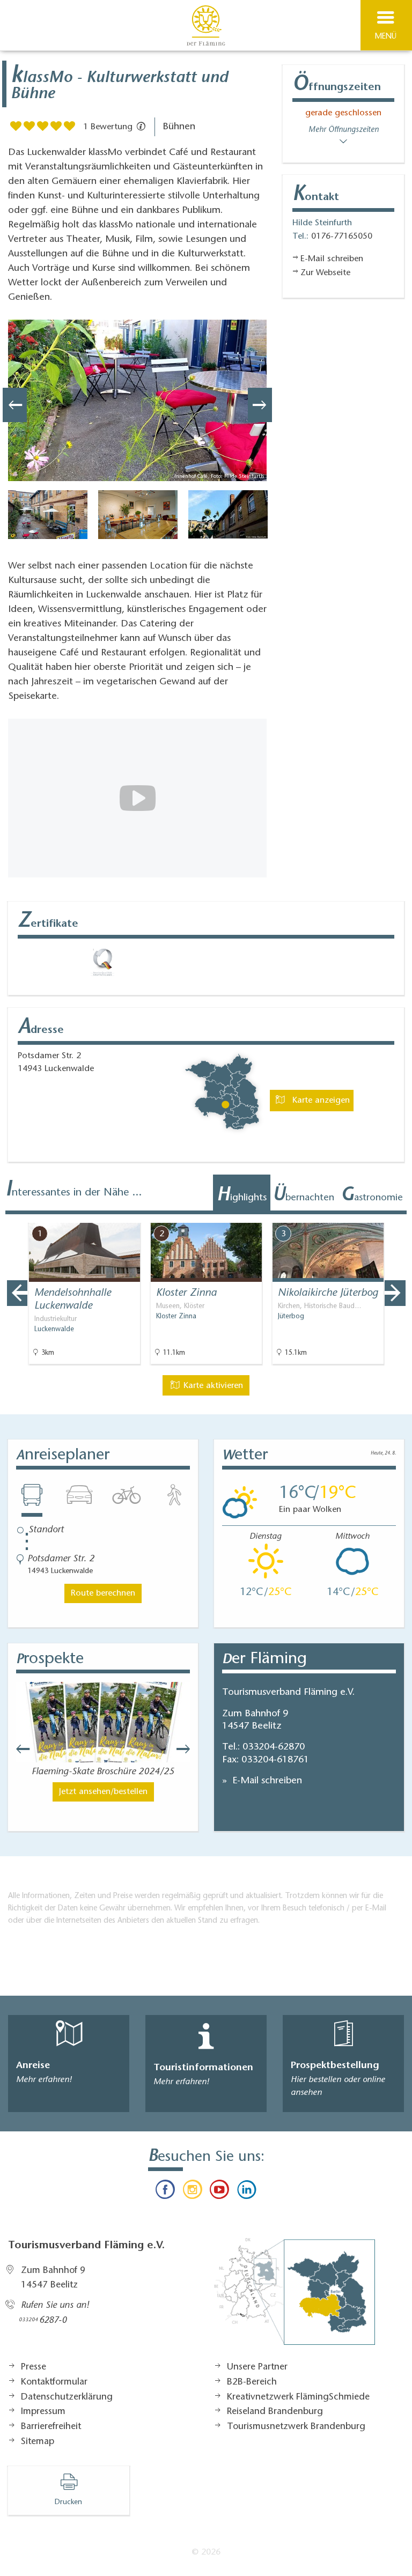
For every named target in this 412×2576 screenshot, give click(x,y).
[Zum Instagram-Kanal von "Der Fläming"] (193, 2192)
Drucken (68, 2503)
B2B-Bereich (252, 2382)
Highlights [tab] (242, 1196)
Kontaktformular (54, 2382)
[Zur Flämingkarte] (295, 2297)
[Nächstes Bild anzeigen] (260, 405)
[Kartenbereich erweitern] (396, 1216)
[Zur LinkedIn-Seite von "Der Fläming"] (246, 2192)
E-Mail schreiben (266, 1781)
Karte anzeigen (320, 1101)
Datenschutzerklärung (67, 2397)
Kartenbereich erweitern (344, 1215)
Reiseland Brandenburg (275, 2412)
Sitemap (38, 2442)
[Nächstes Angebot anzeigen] (395, 1293)
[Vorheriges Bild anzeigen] (15, 405)
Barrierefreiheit (51, 2427)
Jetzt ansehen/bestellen (103, 1792)
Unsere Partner (257, 2367)
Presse (34, 2367)
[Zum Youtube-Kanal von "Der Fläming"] (219, 2192)
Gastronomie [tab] (372, 1196)
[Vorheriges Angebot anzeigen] (17, 1293)
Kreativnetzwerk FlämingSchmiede (298, 2397)
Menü (386, 37)
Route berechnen (103, 1593)
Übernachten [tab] (303, 1196)
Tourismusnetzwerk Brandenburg (296, 2427)
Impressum (43, 2412)
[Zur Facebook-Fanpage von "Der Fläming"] (165, 2192)
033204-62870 (274, 1747)
